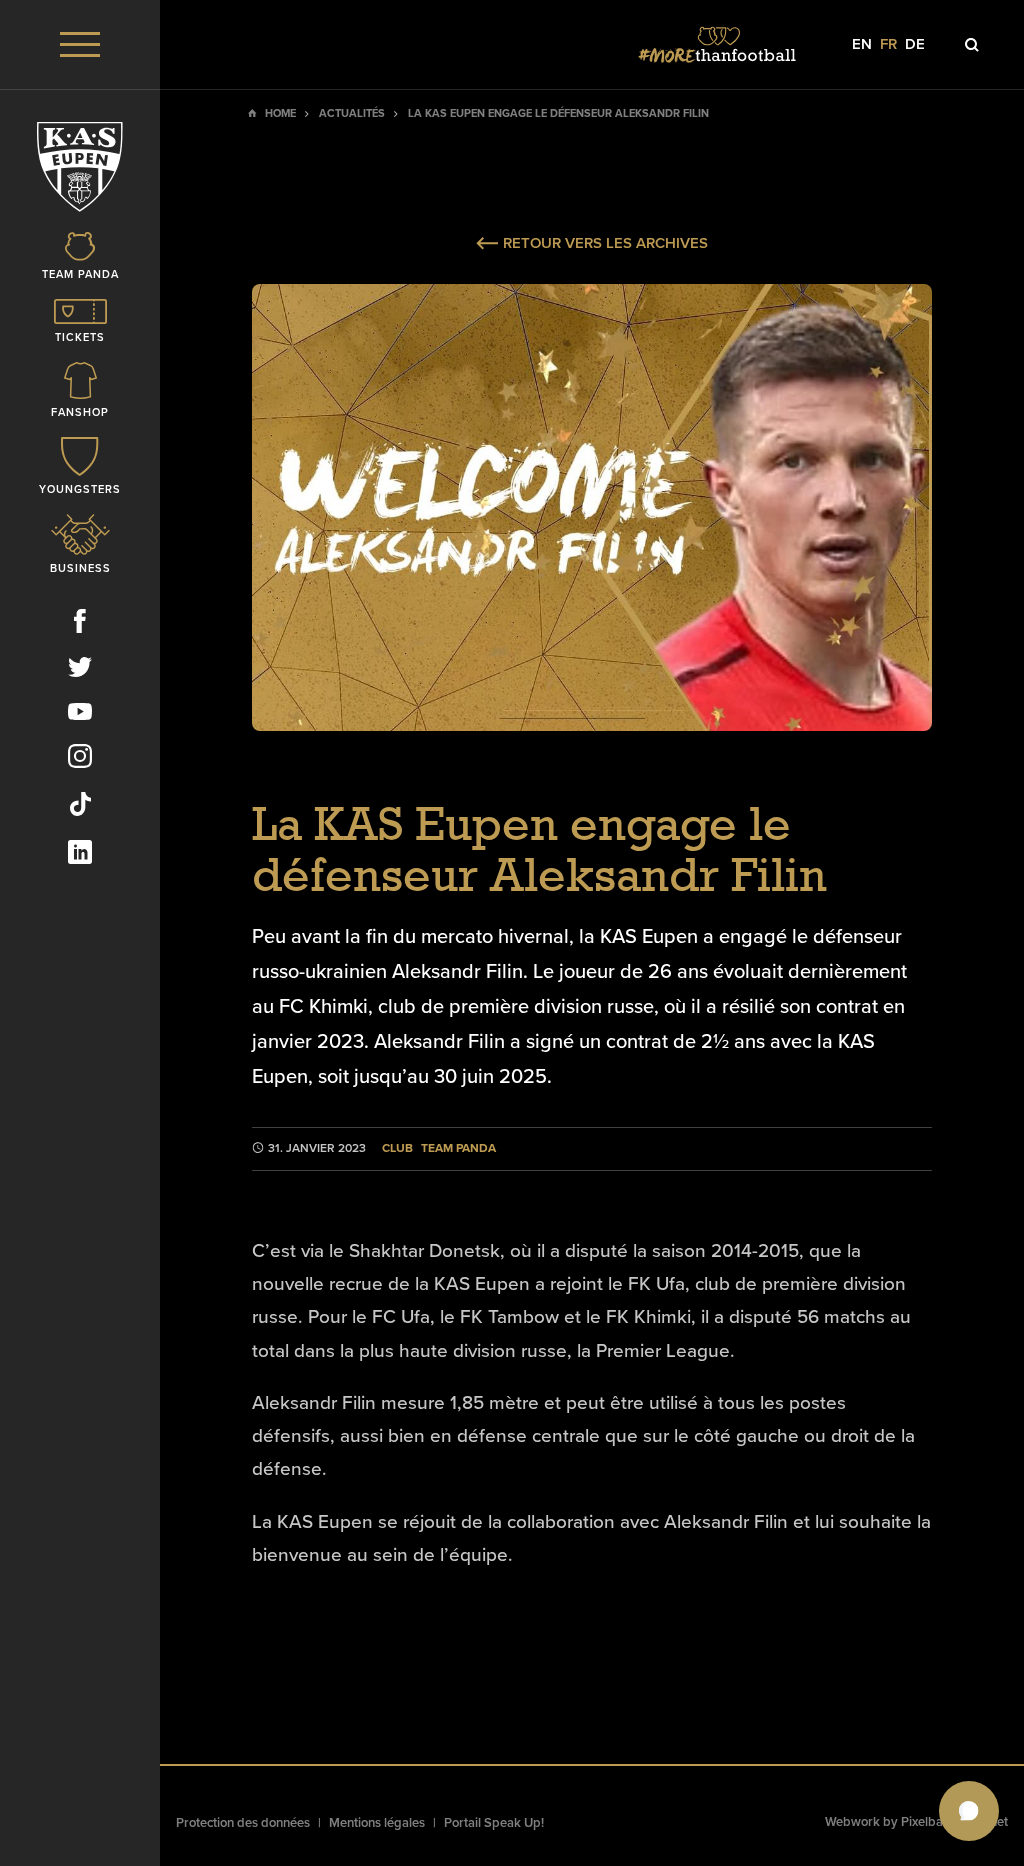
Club (397, 1148)
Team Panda (458, 1148)
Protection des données (243, 1823)
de (915, 44)
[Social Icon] (80, 625)
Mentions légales (377, 1823)
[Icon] (972, 45)
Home (280, 113)
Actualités (352, 113)
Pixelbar (924, 1822)
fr (888, 44)
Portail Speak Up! (494, 1823)
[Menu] (80, 44)
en (862, 44)
